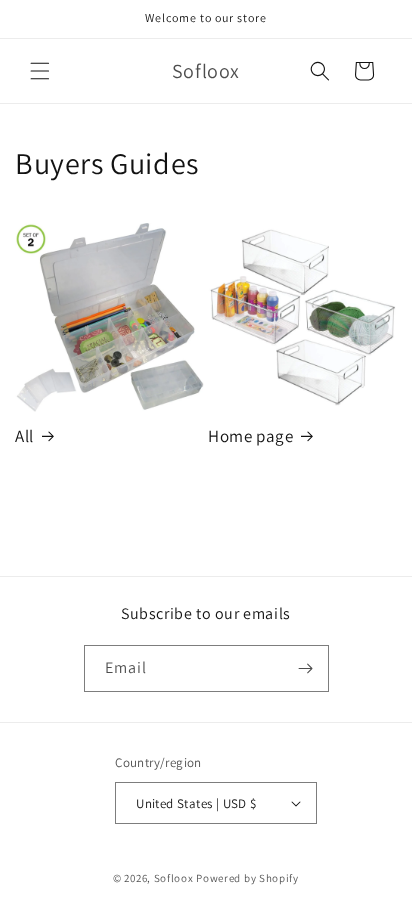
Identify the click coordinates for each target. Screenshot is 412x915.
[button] (40, 71)
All (24, 436)
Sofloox (174, 878)
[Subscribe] (306, 668)
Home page (250, 436)
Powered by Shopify (247, 878)
